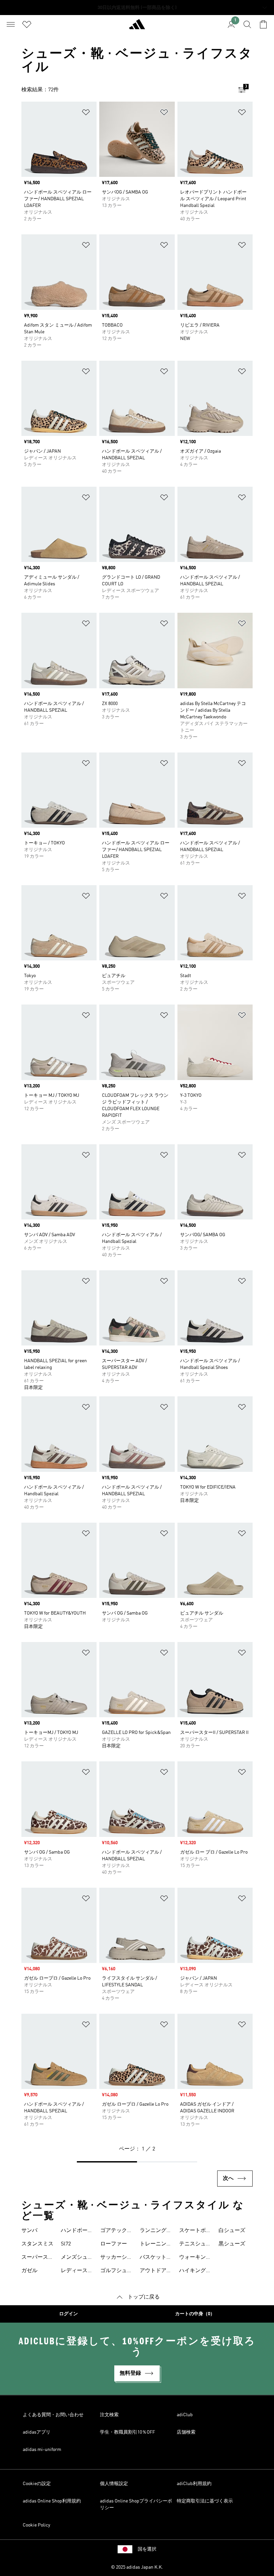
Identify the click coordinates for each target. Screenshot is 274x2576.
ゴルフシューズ (116, 2271)
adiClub (185, 2415)
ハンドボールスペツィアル (77, 2231)
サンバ (29, 2231)
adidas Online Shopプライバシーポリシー (136, 2504)
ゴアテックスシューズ (116, 2231)
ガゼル (29, 2271)
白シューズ (232, 2231)
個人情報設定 (114, 2484)
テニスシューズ (195, 2245)
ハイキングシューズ (195, 2271)
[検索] (247, 24)
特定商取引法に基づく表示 (205, 2501)
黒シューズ (232, 2244)
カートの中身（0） (195, 2314)
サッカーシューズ (116, 2258)
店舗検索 (186, 2432)
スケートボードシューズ (195, 2231)
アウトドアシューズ (156, 2271)
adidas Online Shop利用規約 (52, 2501)
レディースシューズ (77, 2271)
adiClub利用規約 (194, 2484)
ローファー (114, 2244)
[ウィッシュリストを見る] (27, 24)
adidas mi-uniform (42, 2450)
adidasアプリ (37, 2432)
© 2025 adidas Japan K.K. (137, 2567)
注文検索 (109, 2415)
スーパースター (37, 2258)
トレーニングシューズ (156, 2245)
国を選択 (147, 2549)
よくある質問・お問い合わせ (53, 2415)
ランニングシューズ (156, 2231)
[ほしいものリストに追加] (86, 113)
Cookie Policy (36, 2525)
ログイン (68, 2314)
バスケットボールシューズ (156, 2258)
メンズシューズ (77, 2258)
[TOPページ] (137, 27)
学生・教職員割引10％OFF (127, 2432)
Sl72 (66, 2244)
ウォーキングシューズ (195, 2258)
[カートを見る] (263, 24)
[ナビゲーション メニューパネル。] (11, 24)
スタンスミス (37, 2244)
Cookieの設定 (37, 2484)
